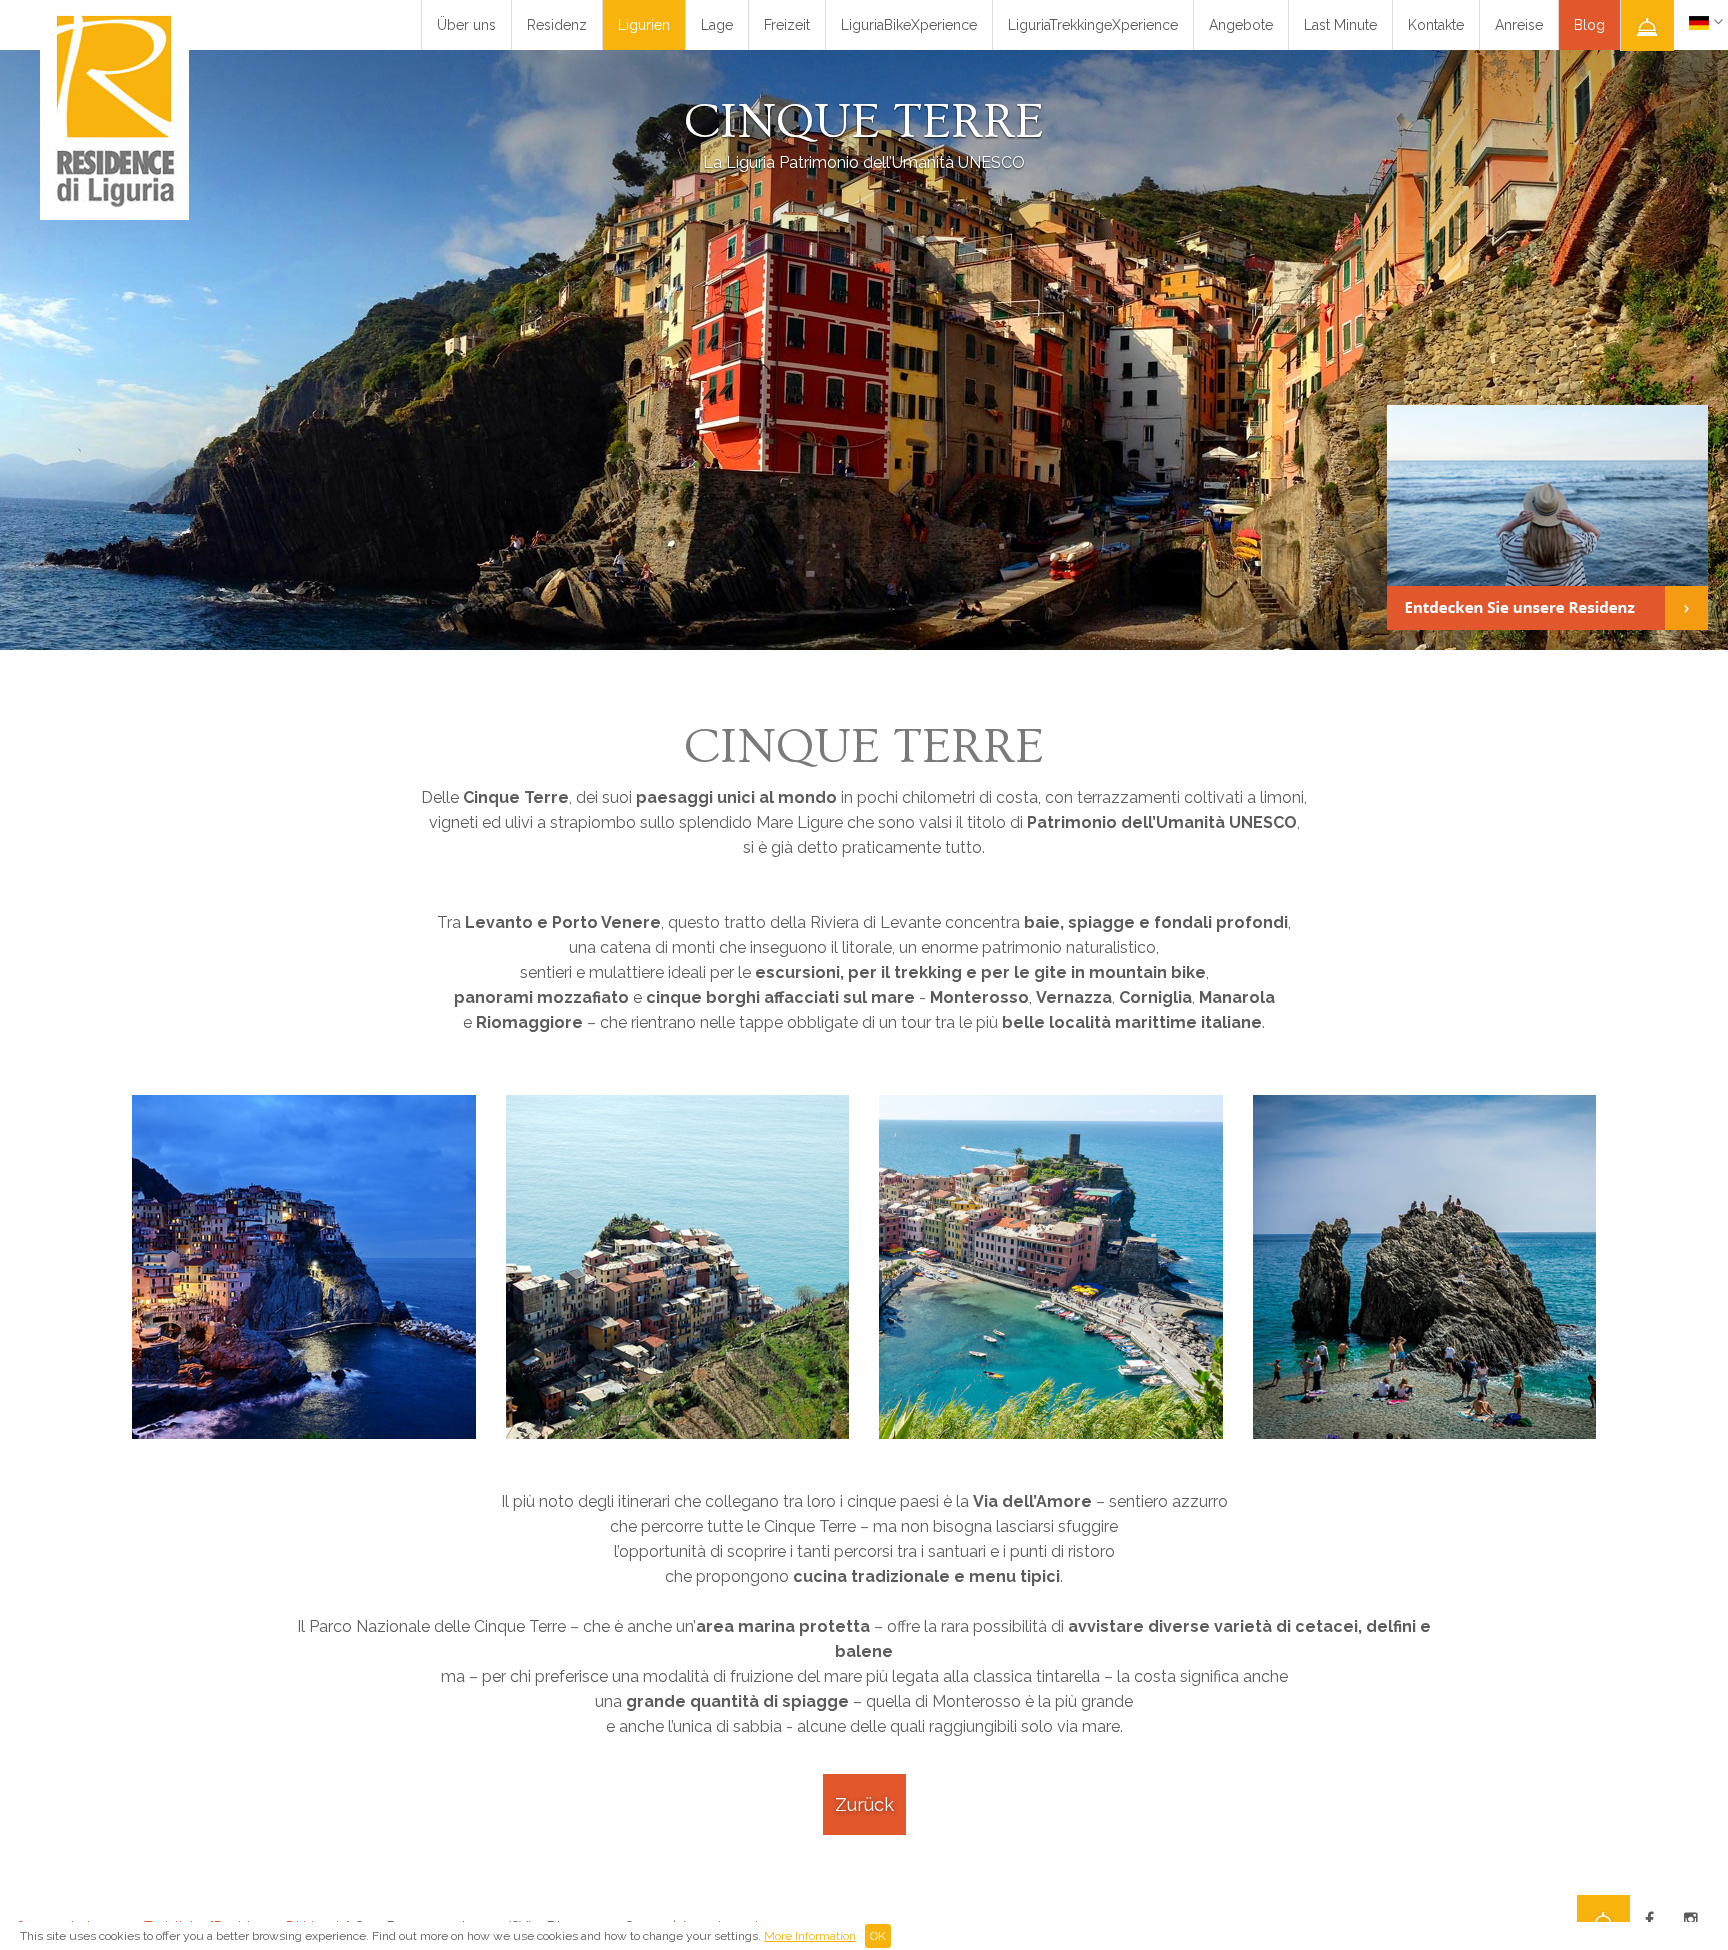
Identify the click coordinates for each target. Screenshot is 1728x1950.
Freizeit (787, 25)
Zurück (864, 1804)
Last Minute (1340, 25)
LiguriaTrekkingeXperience (1093, 25)
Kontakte (1436, 25)
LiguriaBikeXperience (909, 25)
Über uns (466, 25)
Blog (1589, 25)
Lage (717, 25)
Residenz (557, 25)
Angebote (1241, 25)
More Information (810, 1936)
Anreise (1519, 25)
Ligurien (644, 25)
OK (878, 1936)
